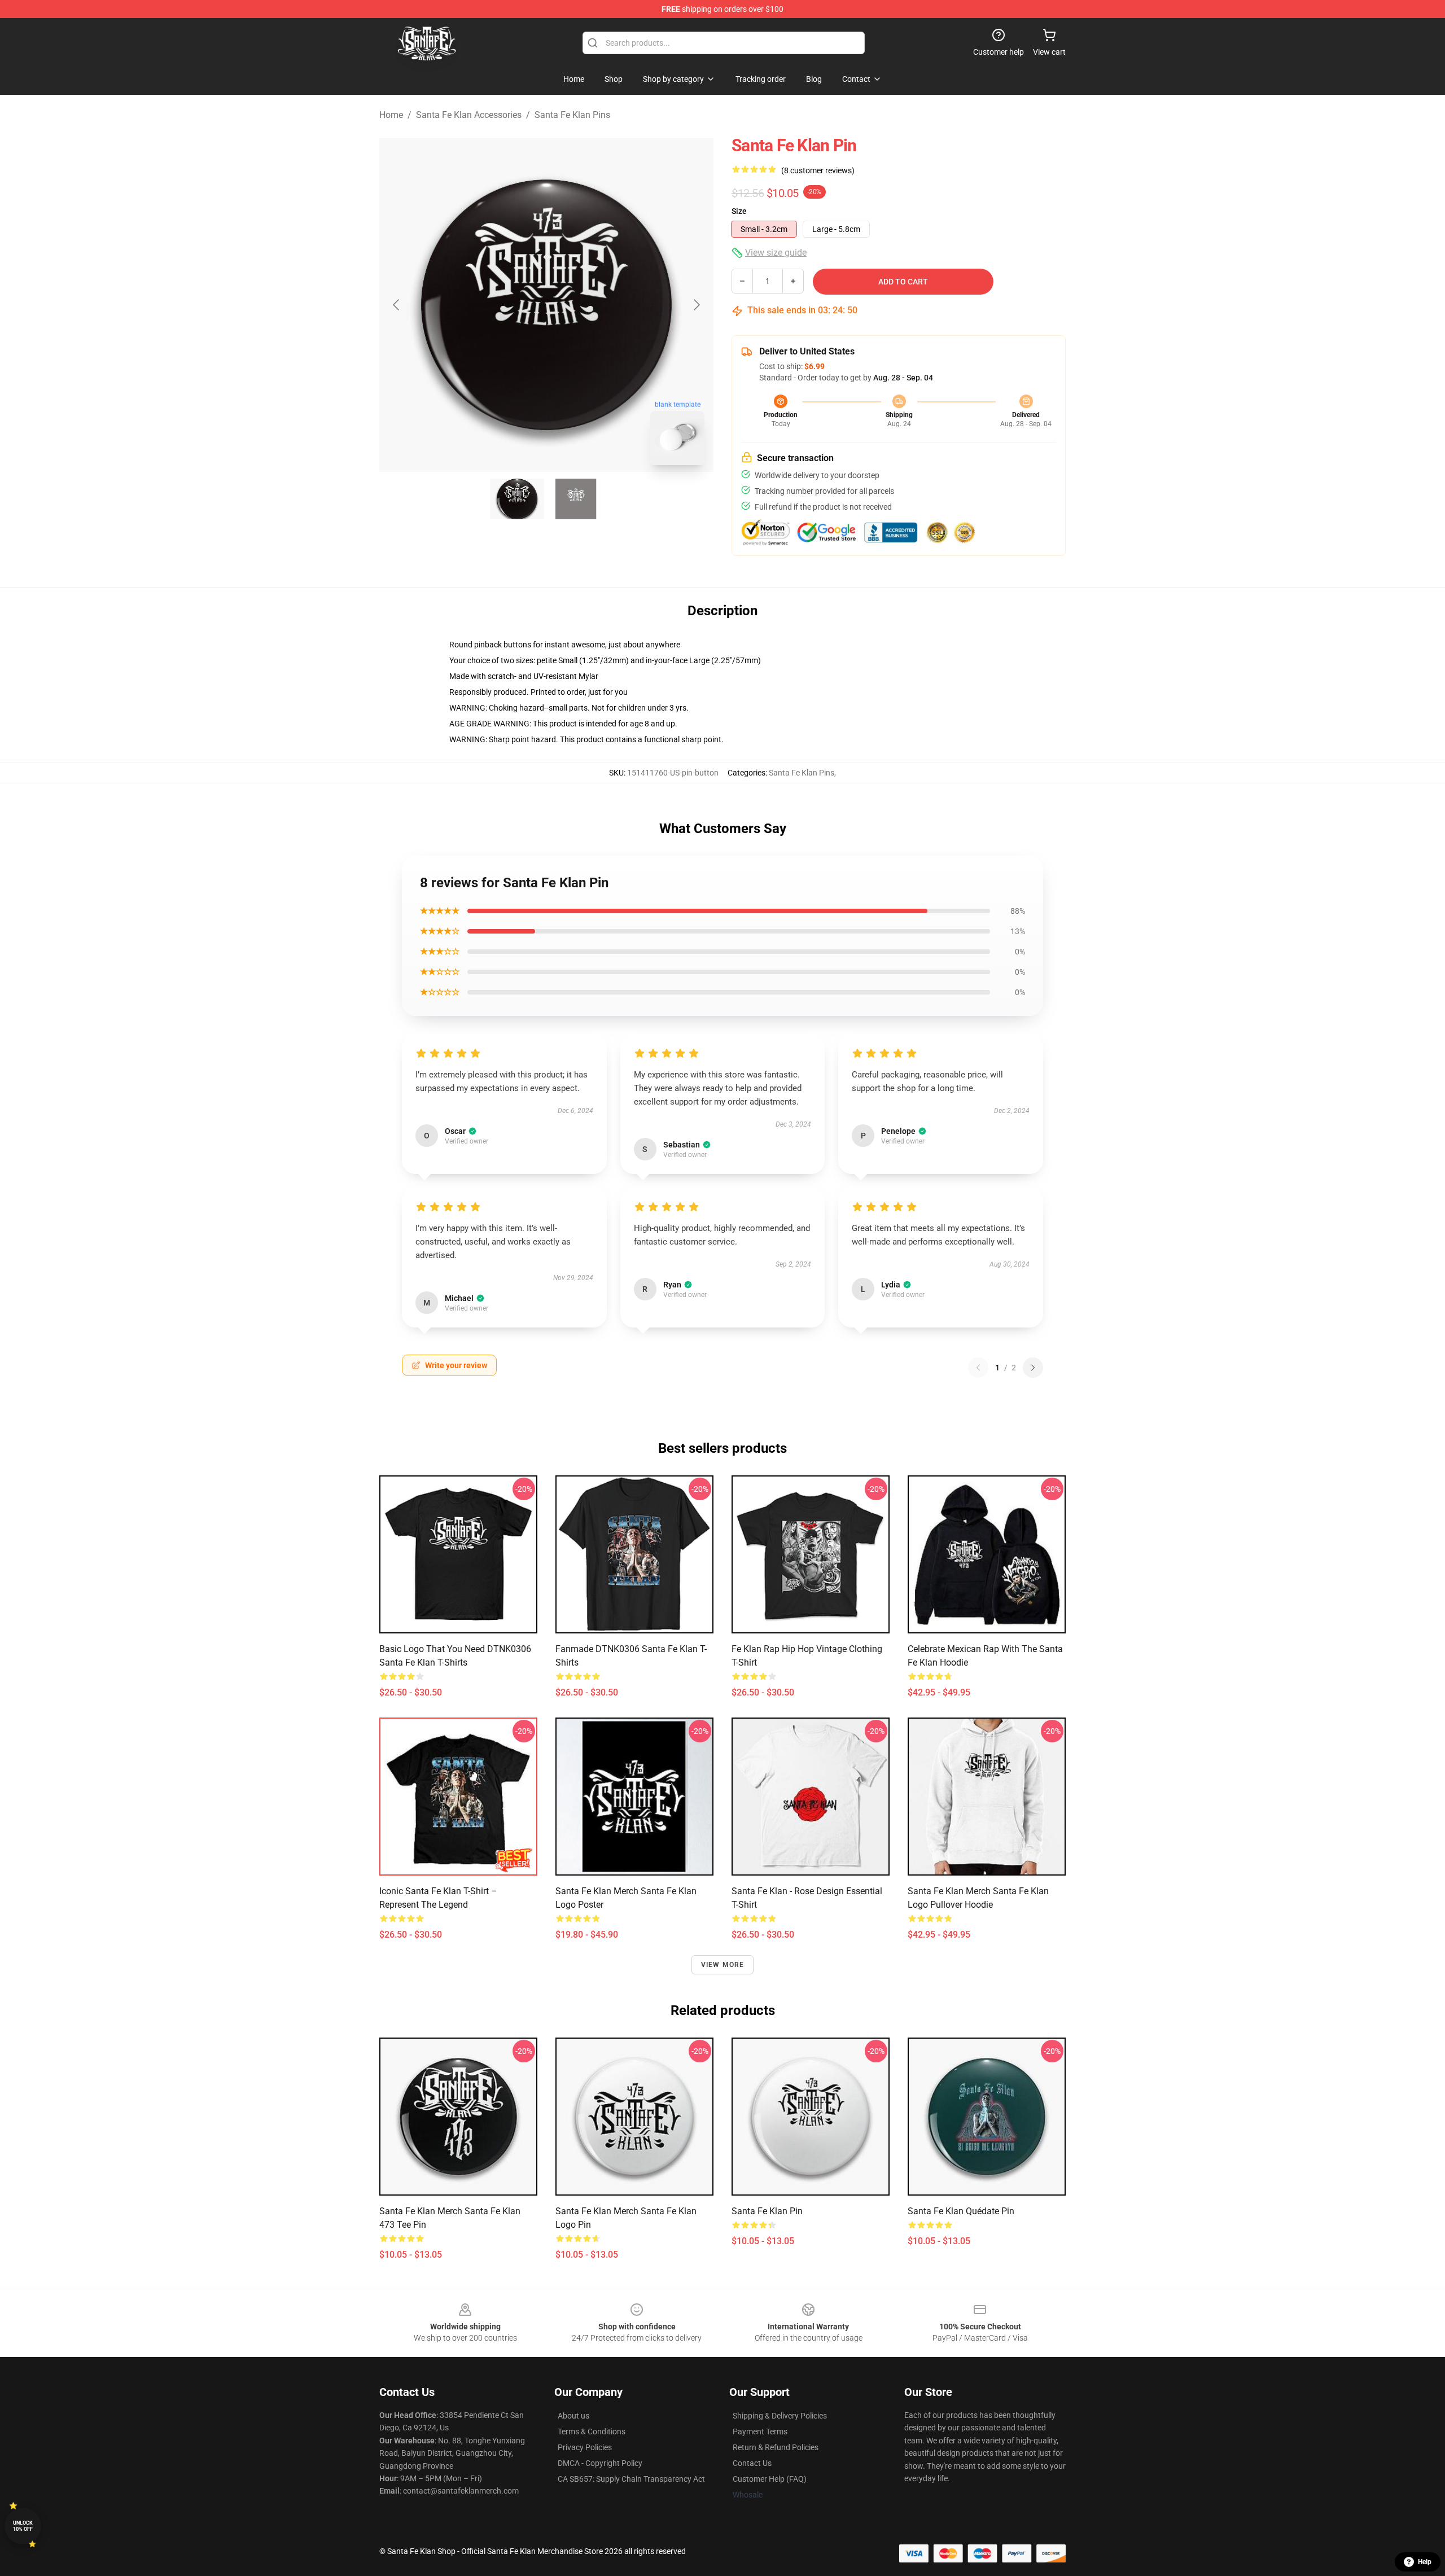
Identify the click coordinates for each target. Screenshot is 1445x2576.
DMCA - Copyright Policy (600, 2463)
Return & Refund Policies (776, 2447)
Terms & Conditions (592, 2432)
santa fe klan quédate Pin (961, 2211)
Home (391, 115)
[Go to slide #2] (576, 499)
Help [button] (1425, 2562)
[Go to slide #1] (517, 499)
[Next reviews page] (1033, 1368)
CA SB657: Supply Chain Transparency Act (631, 2479)
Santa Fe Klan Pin (767, 2211)
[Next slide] (696, 305)
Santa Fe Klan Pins (572, 115)
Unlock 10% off (23, 2526)
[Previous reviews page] (978, 1368)
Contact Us (752, 2463)
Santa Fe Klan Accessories (469, 115)
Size (739, 211)
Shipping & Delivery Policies (780, 2416)
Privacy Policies (585, 2447)
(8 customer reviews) (818, 170)
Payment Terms (760, 2432)
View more (723, 1965)
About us (573, 2416)
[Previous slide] (397, 305)
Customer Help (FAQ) (770, 2479)
